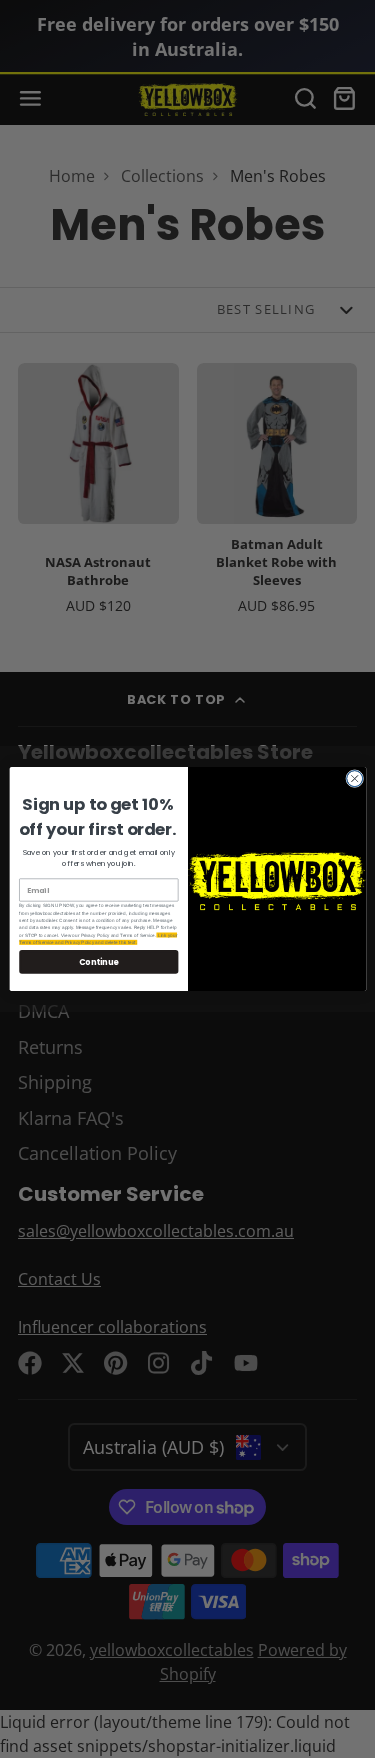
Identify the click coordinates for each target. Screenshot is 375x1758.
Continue (98, 961)
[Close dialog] (354, 779)
